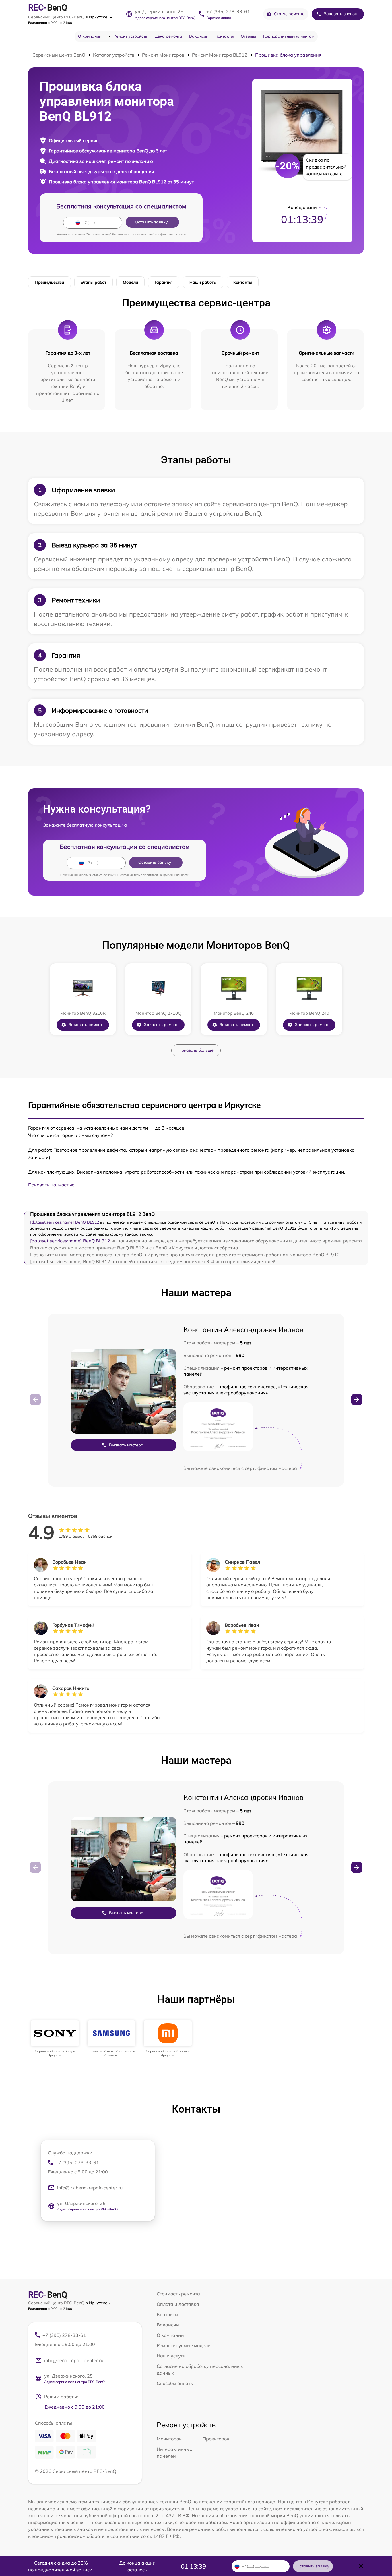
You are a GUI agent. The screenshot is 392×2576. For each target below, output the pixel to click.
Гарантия (164, 282)
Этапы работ (94, 282)
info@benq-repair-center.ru (74, 2360)
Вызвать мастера (126, 1445)
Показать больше (196, 1050)
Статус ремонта (289, 14)
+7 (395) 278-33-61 (228, 11)
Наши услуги (171, 2356)
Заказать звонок (340, 14)
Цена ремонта (168, 36)
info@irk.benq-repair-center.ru (90, 2188)
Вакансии (199, 36)
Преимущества (50, 282)
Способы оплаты (175, 2383)
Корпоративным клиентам (289, 36)
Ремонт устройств (130, 36)
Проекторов (216, 2439)
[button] (357, 1400)
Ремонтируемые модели (184, 2345)
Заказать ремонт (85, 1025)
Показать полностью (51, 1185)
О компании (90, 36)
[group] (55, 2039)
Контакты (225, 36)
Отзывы (249, 36)
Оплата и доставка (178, 2304)
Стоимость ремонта (178, 2294)
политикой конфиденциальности (163, 234)
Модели (130, 282)
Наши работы (203, 282)
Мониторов (169, 2439)
